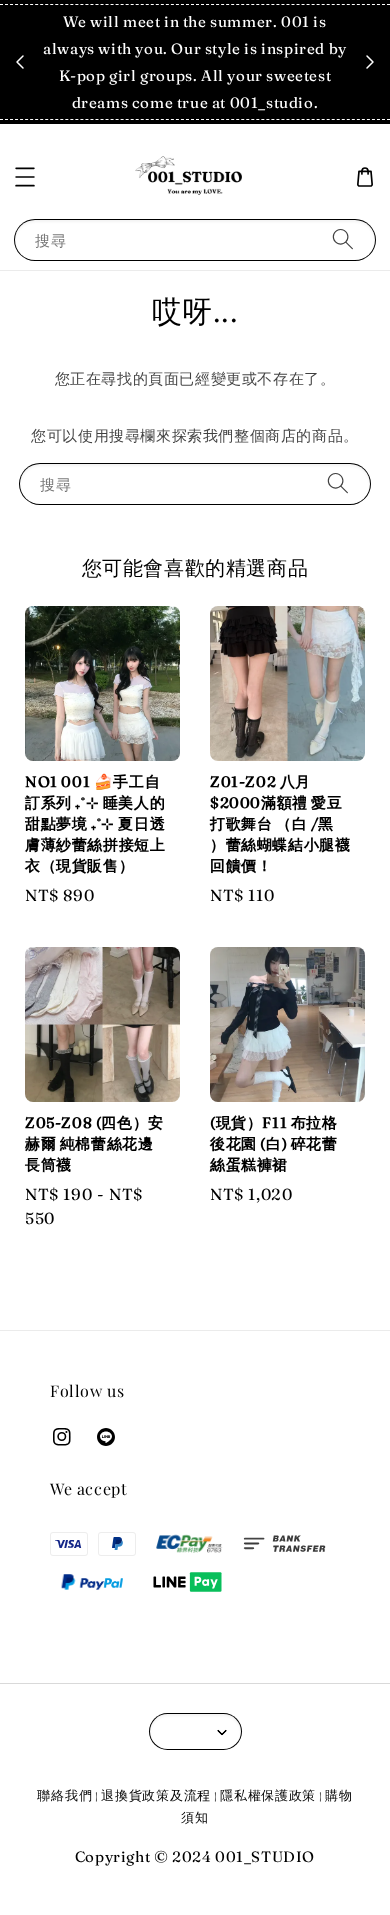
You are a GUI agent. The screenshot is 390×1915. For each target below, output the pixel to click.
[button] (25, 177)
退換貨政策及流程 (156, 1795)
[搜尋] (343, 239)
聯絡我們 (64, 1795)
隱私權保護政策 (268, 1795)
